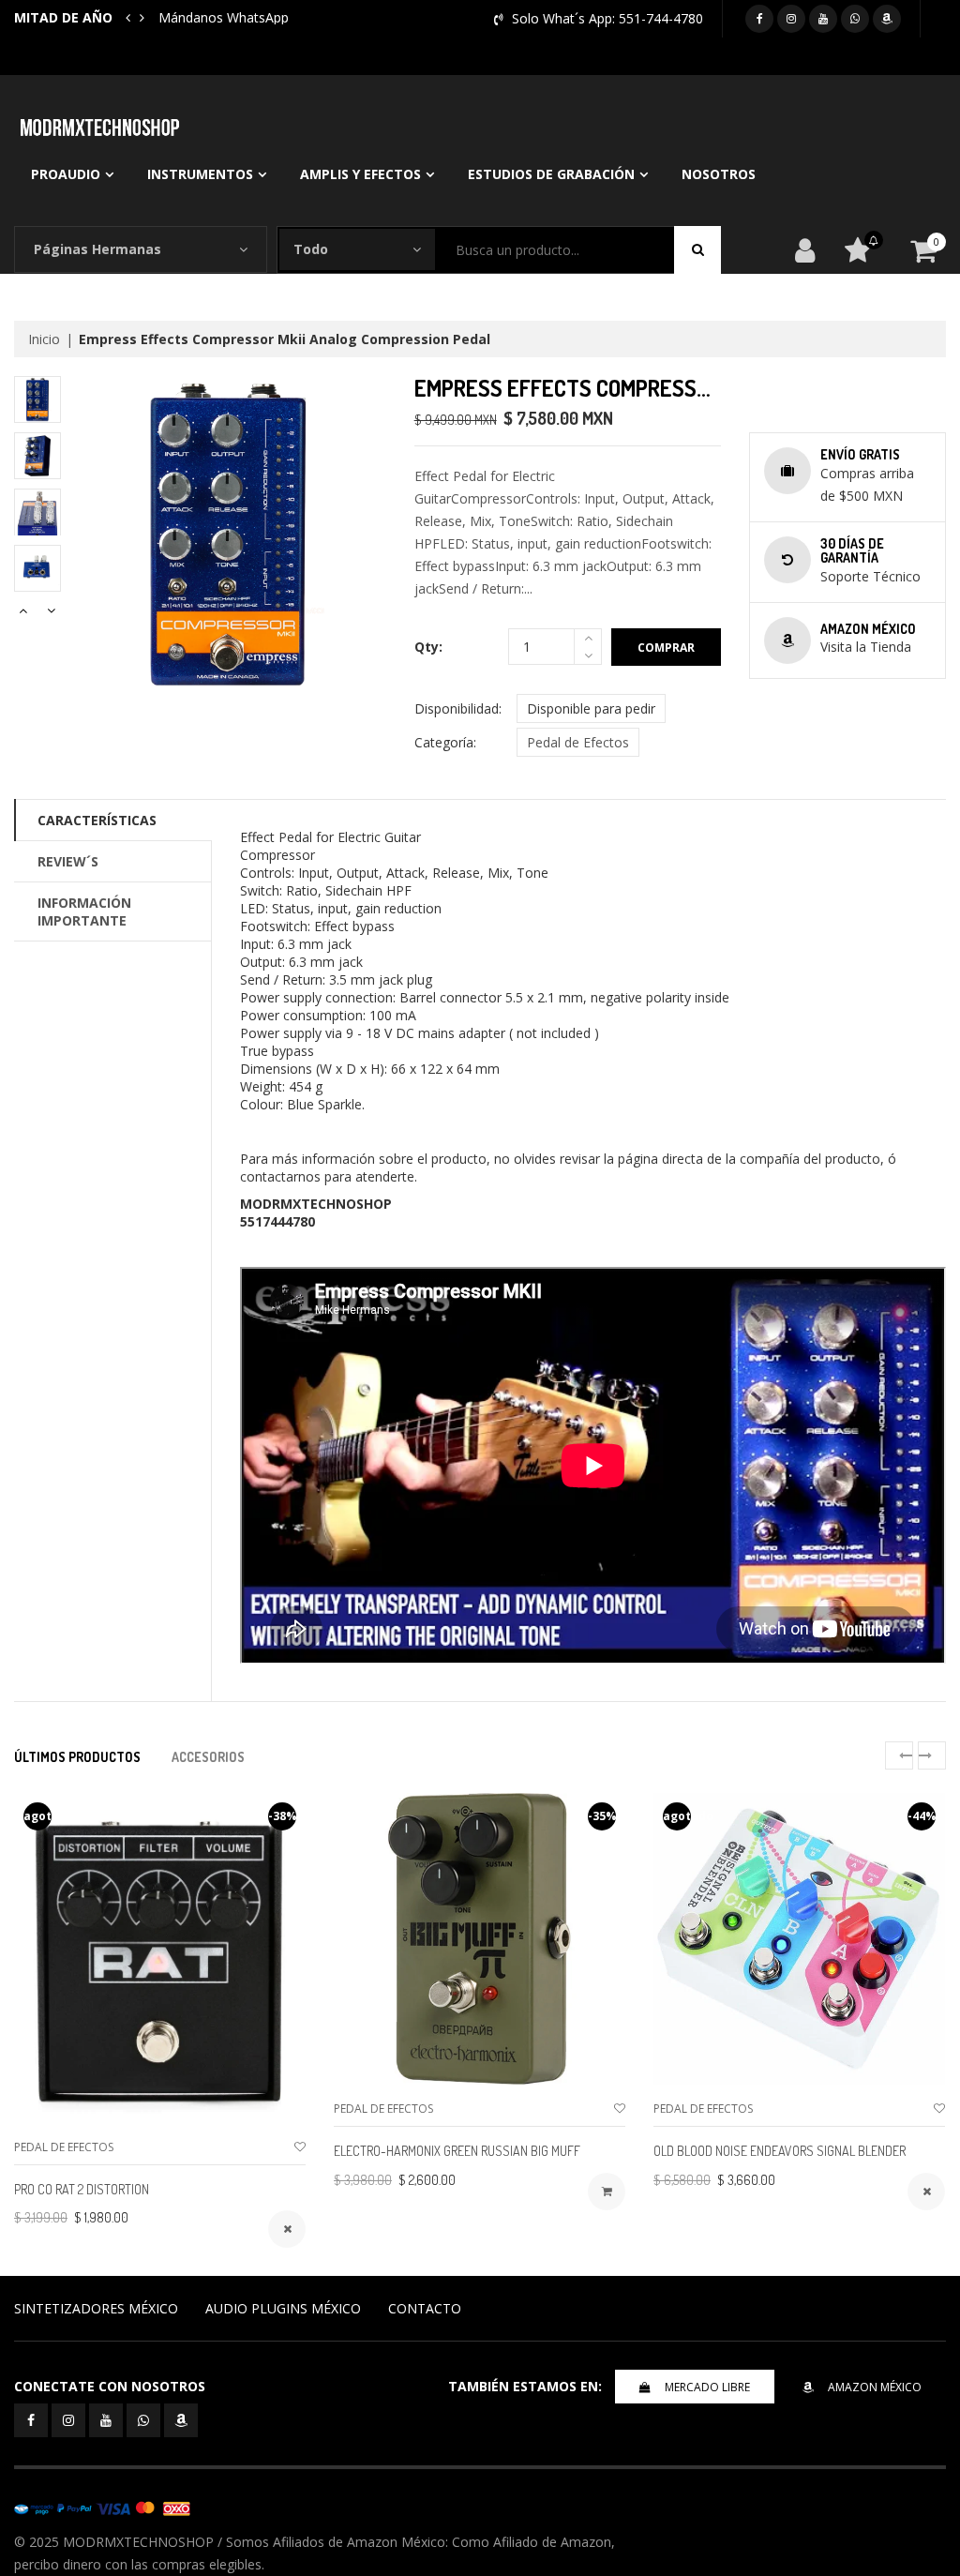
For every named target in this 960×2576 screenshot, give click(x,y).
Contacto (425, 2308)
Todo (311, 249)
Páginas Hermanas (97, 249)
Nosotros (719, 174)
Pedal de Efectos (578, 742)
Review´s (68, 861)
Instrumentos (200, 174)
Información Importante (84, 911)
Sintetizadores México (96, 2308)
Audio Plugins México (283, 2308)
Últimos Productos (77, 1757)
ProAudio (66, 174)
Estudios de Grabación (551, 174)
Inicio (44, 339)
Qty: (428, 647)
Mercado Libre (707, 2387)
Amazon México (875, 2387)
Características (97, 820)
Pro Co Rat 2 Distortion (82, 2189)
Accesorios (208, 1757)
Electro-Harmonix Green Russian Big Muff (457, 2151)
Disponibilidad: (458, 708)
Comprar (666, 648)
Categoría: (445, 742)
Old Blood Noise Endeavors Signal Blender (780, 2151)
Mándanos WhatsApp (224, 17)
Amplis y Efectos (360, 174)
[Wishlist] (300, 2147)
